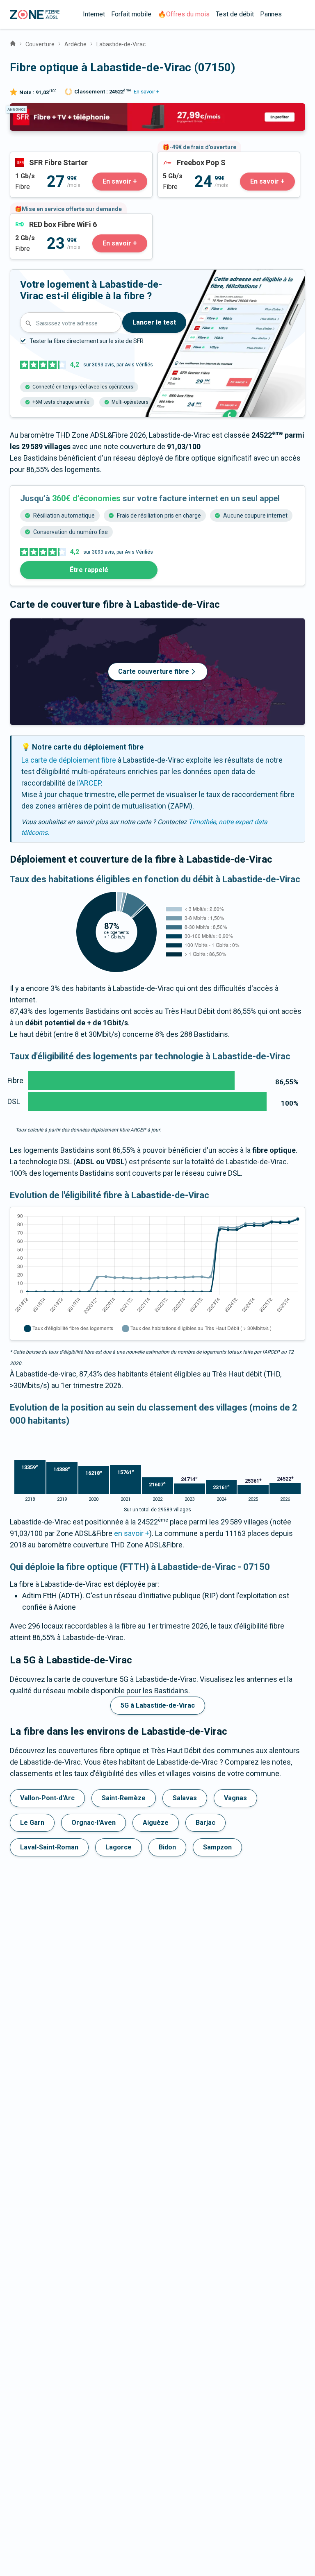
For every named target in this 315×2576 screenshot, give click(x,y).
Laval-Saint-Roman (49, 1847)
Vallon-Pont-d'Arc (47, 1798)
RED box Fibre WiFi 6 (43, 219)
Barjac (205, 1823)
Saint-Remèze (124, 1798)
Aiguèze (156, 1823)
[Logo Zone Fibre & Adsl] (35, 15)
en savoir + (132, 1533)
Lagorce (119, 1847)
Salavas (185, 1798)
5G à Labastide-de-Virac (158, 1705)
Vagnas (235, 1798)
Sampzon (217, 1847)
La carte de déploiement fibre (69, 760)
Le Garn (32, 1823)
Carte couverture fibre (154, 671)
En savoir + (146, 92)
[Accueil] (13, 43)
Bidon (167, 1847)
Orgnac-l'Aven (94, 1823)
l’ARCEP (89, 783)
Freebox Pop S (181, 158)
